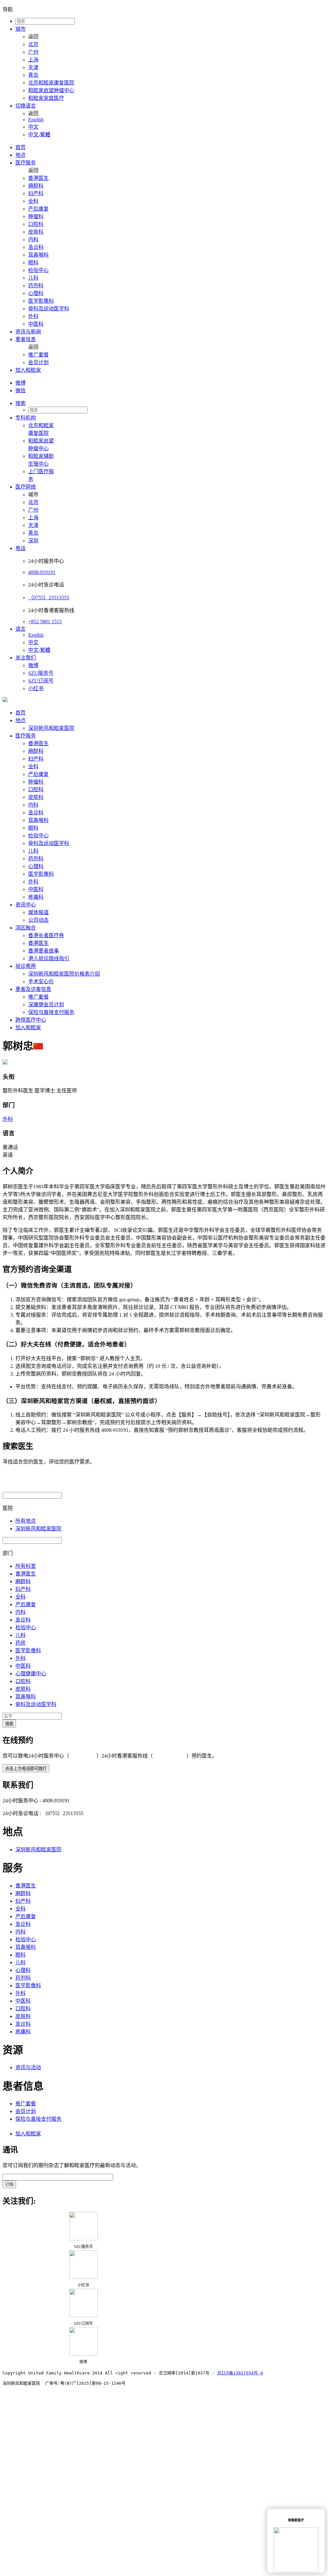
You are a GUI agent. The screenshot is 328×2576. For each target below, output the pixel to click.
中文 (33, 127)
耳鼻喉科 (38, 255)
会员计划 (38, 362)
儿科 (33, 278)
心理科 (36, 293)
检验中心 (38, 270)
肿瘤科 (36, 216)
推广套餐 (38, 355)
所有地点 (26, 1521)
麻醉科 (36, 186)
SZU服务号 (41, 673)
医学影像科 (41, 301)
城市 (20, 29)
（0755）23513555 (49, 598)
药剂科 (36, 286)
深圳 (33, 541)
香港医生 (38, 178)
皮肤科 (36, 232)
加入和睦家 (28, 370)
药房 (20, 1643)
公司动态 (38, 920)
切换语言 (26, 106)
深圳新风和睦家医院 (51, 728)
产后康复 (38, 209)
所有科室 (26, 1566)
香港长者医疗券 (46, 935)
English (36, 120)
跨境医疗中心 (31, 1020)
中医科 (36, 324)
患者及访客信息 (33, 989)
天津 (33, 67)
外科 (33, 316)
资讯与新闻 (28, 332)
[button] (170, 403)
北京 (33, 44)
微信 (20, 391)
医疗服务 (26, 163)
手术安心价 (41, 981)
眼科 (33, 263)
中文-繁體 (39, 135)
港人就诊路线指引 (49, 958)
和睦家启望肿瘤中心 (51, 90)
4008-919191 (42, 572)
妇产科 (36, 193)
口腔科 (36, 224)
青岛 (33, 75)
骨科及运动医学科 (49, 309)
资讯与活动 (28, 2067)
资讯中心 (26, 905)
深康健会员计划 (46, 1005)
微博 (20, 383)
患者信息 (26, 339)
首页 (20, 147)
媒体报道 (38, 912)
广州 (33, 52)
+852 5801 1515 (45, 622)
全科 (33, 201)
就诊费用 (26, 966)
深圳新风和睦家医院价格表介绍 (64, 974)
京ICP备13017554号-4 (240, 2373)
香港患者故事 (44, 951)
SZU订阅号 (41, 681)
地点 (20, 155)
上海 (33, 60)
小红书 (36, 688)
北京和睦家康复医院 (51, 83)
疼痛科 (36, 897)
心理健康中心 (31, 1674)
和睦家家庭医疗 (46, 98)
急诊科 (36, 247)
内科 (33, 239)
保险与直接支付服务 (51, 1012)
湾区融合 (26, 928)
